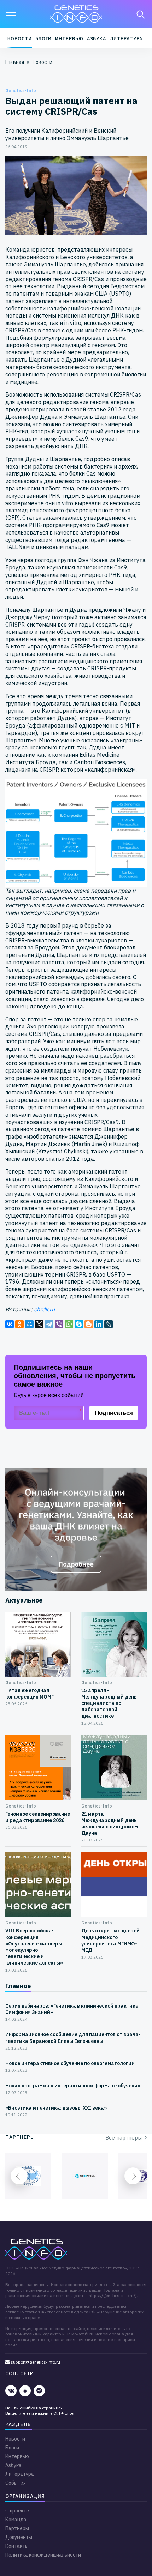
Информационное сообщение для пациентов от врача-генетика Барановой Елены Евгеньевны (73, 2038)
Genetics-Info (21, 91)
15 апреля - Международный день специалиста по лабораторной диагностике (109, 1703)
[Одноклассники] (19, 1324)
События (16, 2483)
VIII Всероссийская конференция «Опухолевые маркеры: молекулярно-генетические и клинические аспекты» (34, 1947)
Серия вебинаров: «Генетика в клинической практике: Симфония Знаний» (72, 2009)
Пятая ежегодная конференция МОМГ (30, 1694)
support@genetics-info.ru (35, 2362)
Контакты (17, 2546)
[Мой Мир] (29, 1324)
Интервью (69, 39)
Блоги (44, 39)
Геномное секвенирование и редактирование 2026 (38, 1817)
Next (133, 2176)
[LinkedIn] (99, 1324)
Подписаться (114, 1413)
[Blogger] (89, 1324)
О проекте (17, 2511)
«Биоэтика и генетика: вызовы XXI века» (56, 2108)
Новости (19, 39)
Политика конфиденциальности (43, 2555)
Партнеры (17, 2528)
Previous (19, 2176)
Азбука (97, 39)
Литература (126, 39)
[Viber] (59, 1324)
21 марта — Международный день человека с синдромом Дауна (110, 1824)
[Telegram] (49, 1324)
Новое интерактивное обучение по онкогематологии (70, 2063)
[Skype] (79, 1324)
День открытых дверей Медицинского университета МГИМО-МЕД (110, 1940)
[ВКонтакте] (10, 1324)
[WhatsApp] (69, 1324)
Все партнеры (125, 2138)
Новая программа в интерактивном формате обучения (73, 2086)
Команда (16, 2520)
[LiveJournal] (109, 1324)
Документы (19, 2537)
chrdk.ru (44, 1309)
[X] (39, 1324)
